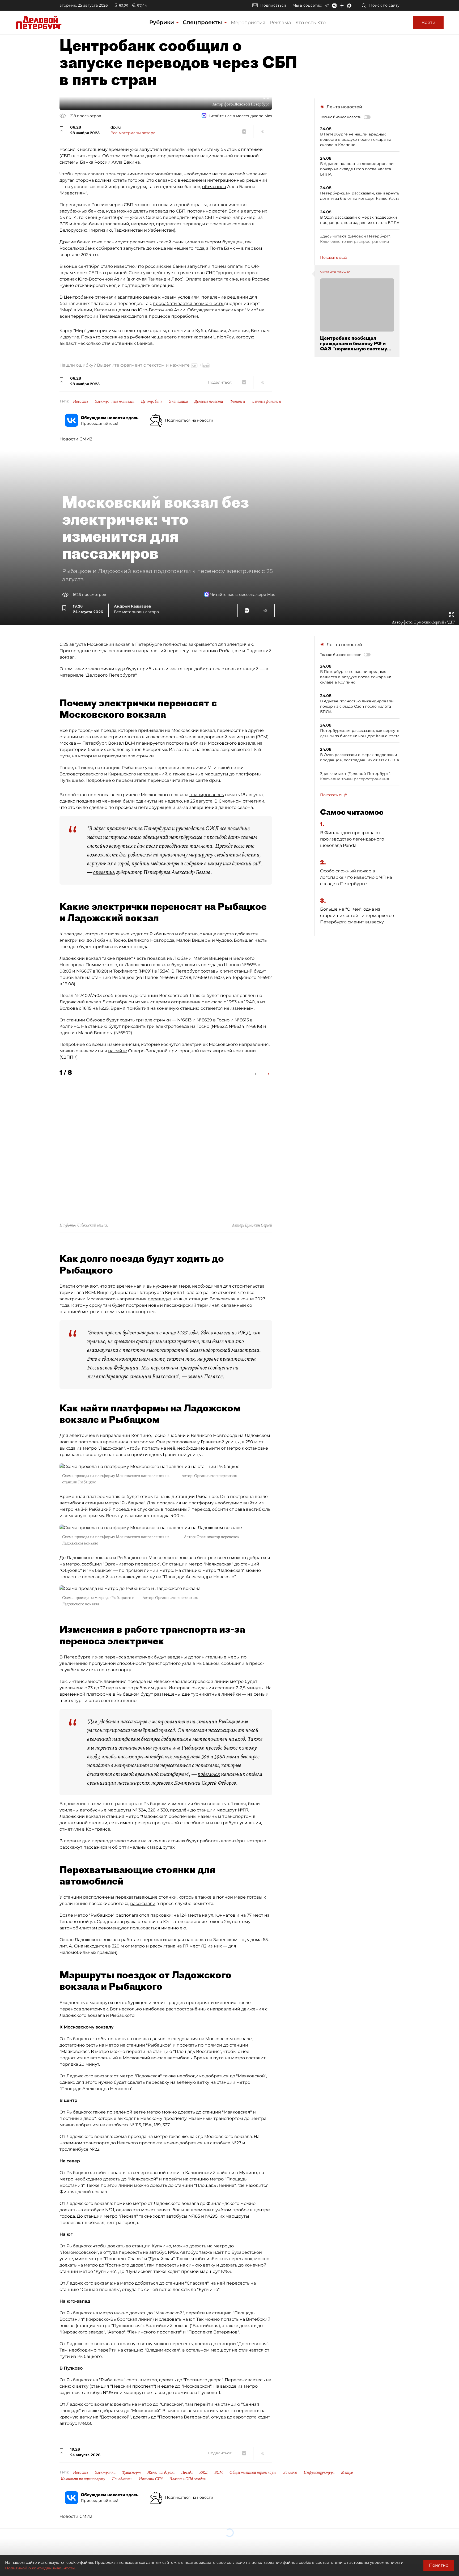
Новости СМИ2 (76, 439)
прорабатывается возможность (188, 304)
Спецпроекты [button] (203, 22)
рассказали (143, 1904)
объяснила (214, 187)
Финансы (237, 401)
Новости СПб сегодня (187, 2479)
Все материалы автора (133, 133)
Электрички (105, 2472)
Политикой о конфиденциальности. (40, 2568)
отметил (104, 872)
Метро (347, 2472)
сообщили (233, 1663)
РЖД (203, 2472)
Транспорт (131, 2472)
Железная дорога (161, 2472)
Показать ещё (334, 257)
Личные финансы (266, 401)
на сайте (118, 1051)
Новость (81, 401)
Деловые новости (209, 401)
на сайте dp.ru (205, 780)
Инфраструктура (319, 2472)
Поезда (187, 2472)
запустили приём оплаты (216, 266)
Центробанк (152, 401)
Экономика (178, 401)
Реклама (280, 23)
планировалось (207, 795)
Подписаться (273, 5)
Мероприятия (248, 23)
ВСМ (219, 2472)
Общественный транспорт (253, 2472)
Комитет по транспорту (83, 2479)
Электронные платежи (115, 401)
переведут (160, 1299)
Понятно (439, 2565)
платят (185, 337)
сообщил (92, 1564)
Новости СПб (151, 2479)
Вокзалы (290, 2472)
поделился (209, 1774)
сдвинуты (146, 801)
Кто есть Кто (311, 23)
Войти (428, 22)
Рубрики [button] (162, 22)
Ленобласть (122, 2479)
